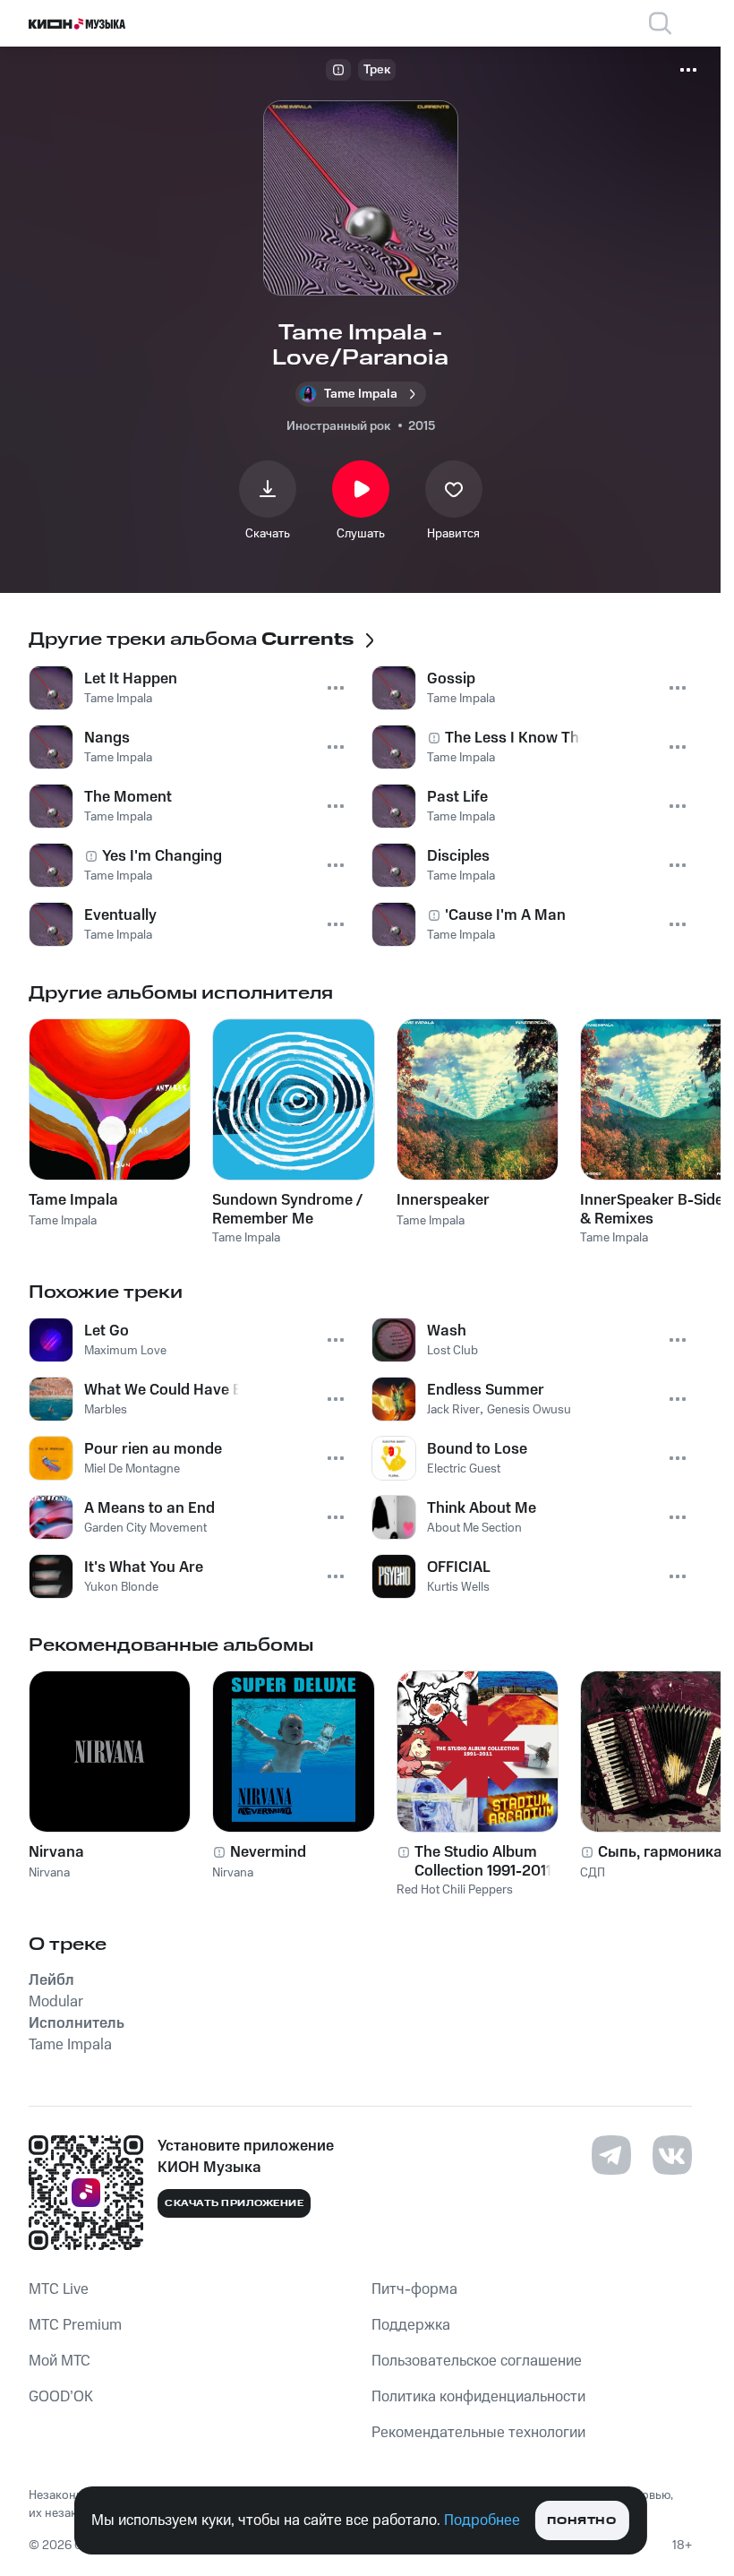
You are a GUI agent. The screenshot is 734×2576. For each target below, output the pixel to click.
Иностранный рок (338, 426)
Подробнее (482, 2520)
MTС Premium (75, 2325)
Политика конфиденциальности (478, 2397)
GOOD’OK (61, 2397)
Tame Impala (73, 1200)
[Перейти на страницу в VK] (672, 2155)
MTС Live (59, 2289)
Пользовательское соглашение (477, 2361)
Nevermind (268, 1852)
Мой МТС (60, 2361)
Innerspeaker (443, 1200)
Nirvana (56, 1852)
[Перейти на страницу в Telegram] (611, 2155)
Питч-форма (414, 2289)
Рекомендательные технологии (478, 2433)
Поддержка (411, 2325)
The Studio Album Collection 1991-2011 (483, 1861)
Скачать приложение (234, 2203)
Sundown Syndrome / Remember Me (287, 1209)
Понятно (581, 2521)
